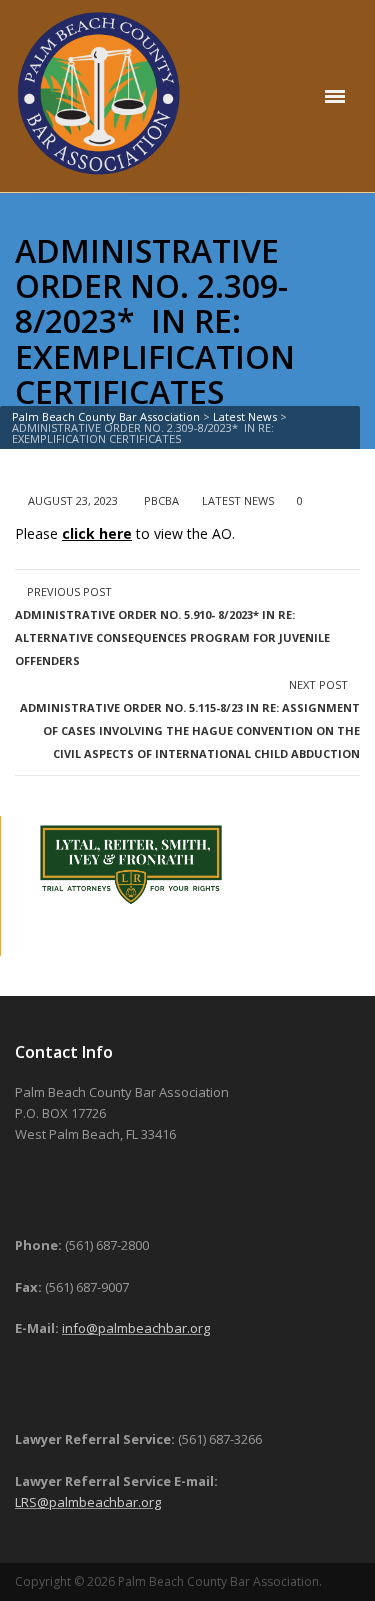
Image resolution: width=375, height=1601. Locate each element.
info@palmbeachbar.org (136, 1328)
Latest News (238, 500)
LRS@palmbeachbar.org (88, 1502)
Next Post (190, 719)
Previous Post (172, 626)
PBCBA (161, 500)
